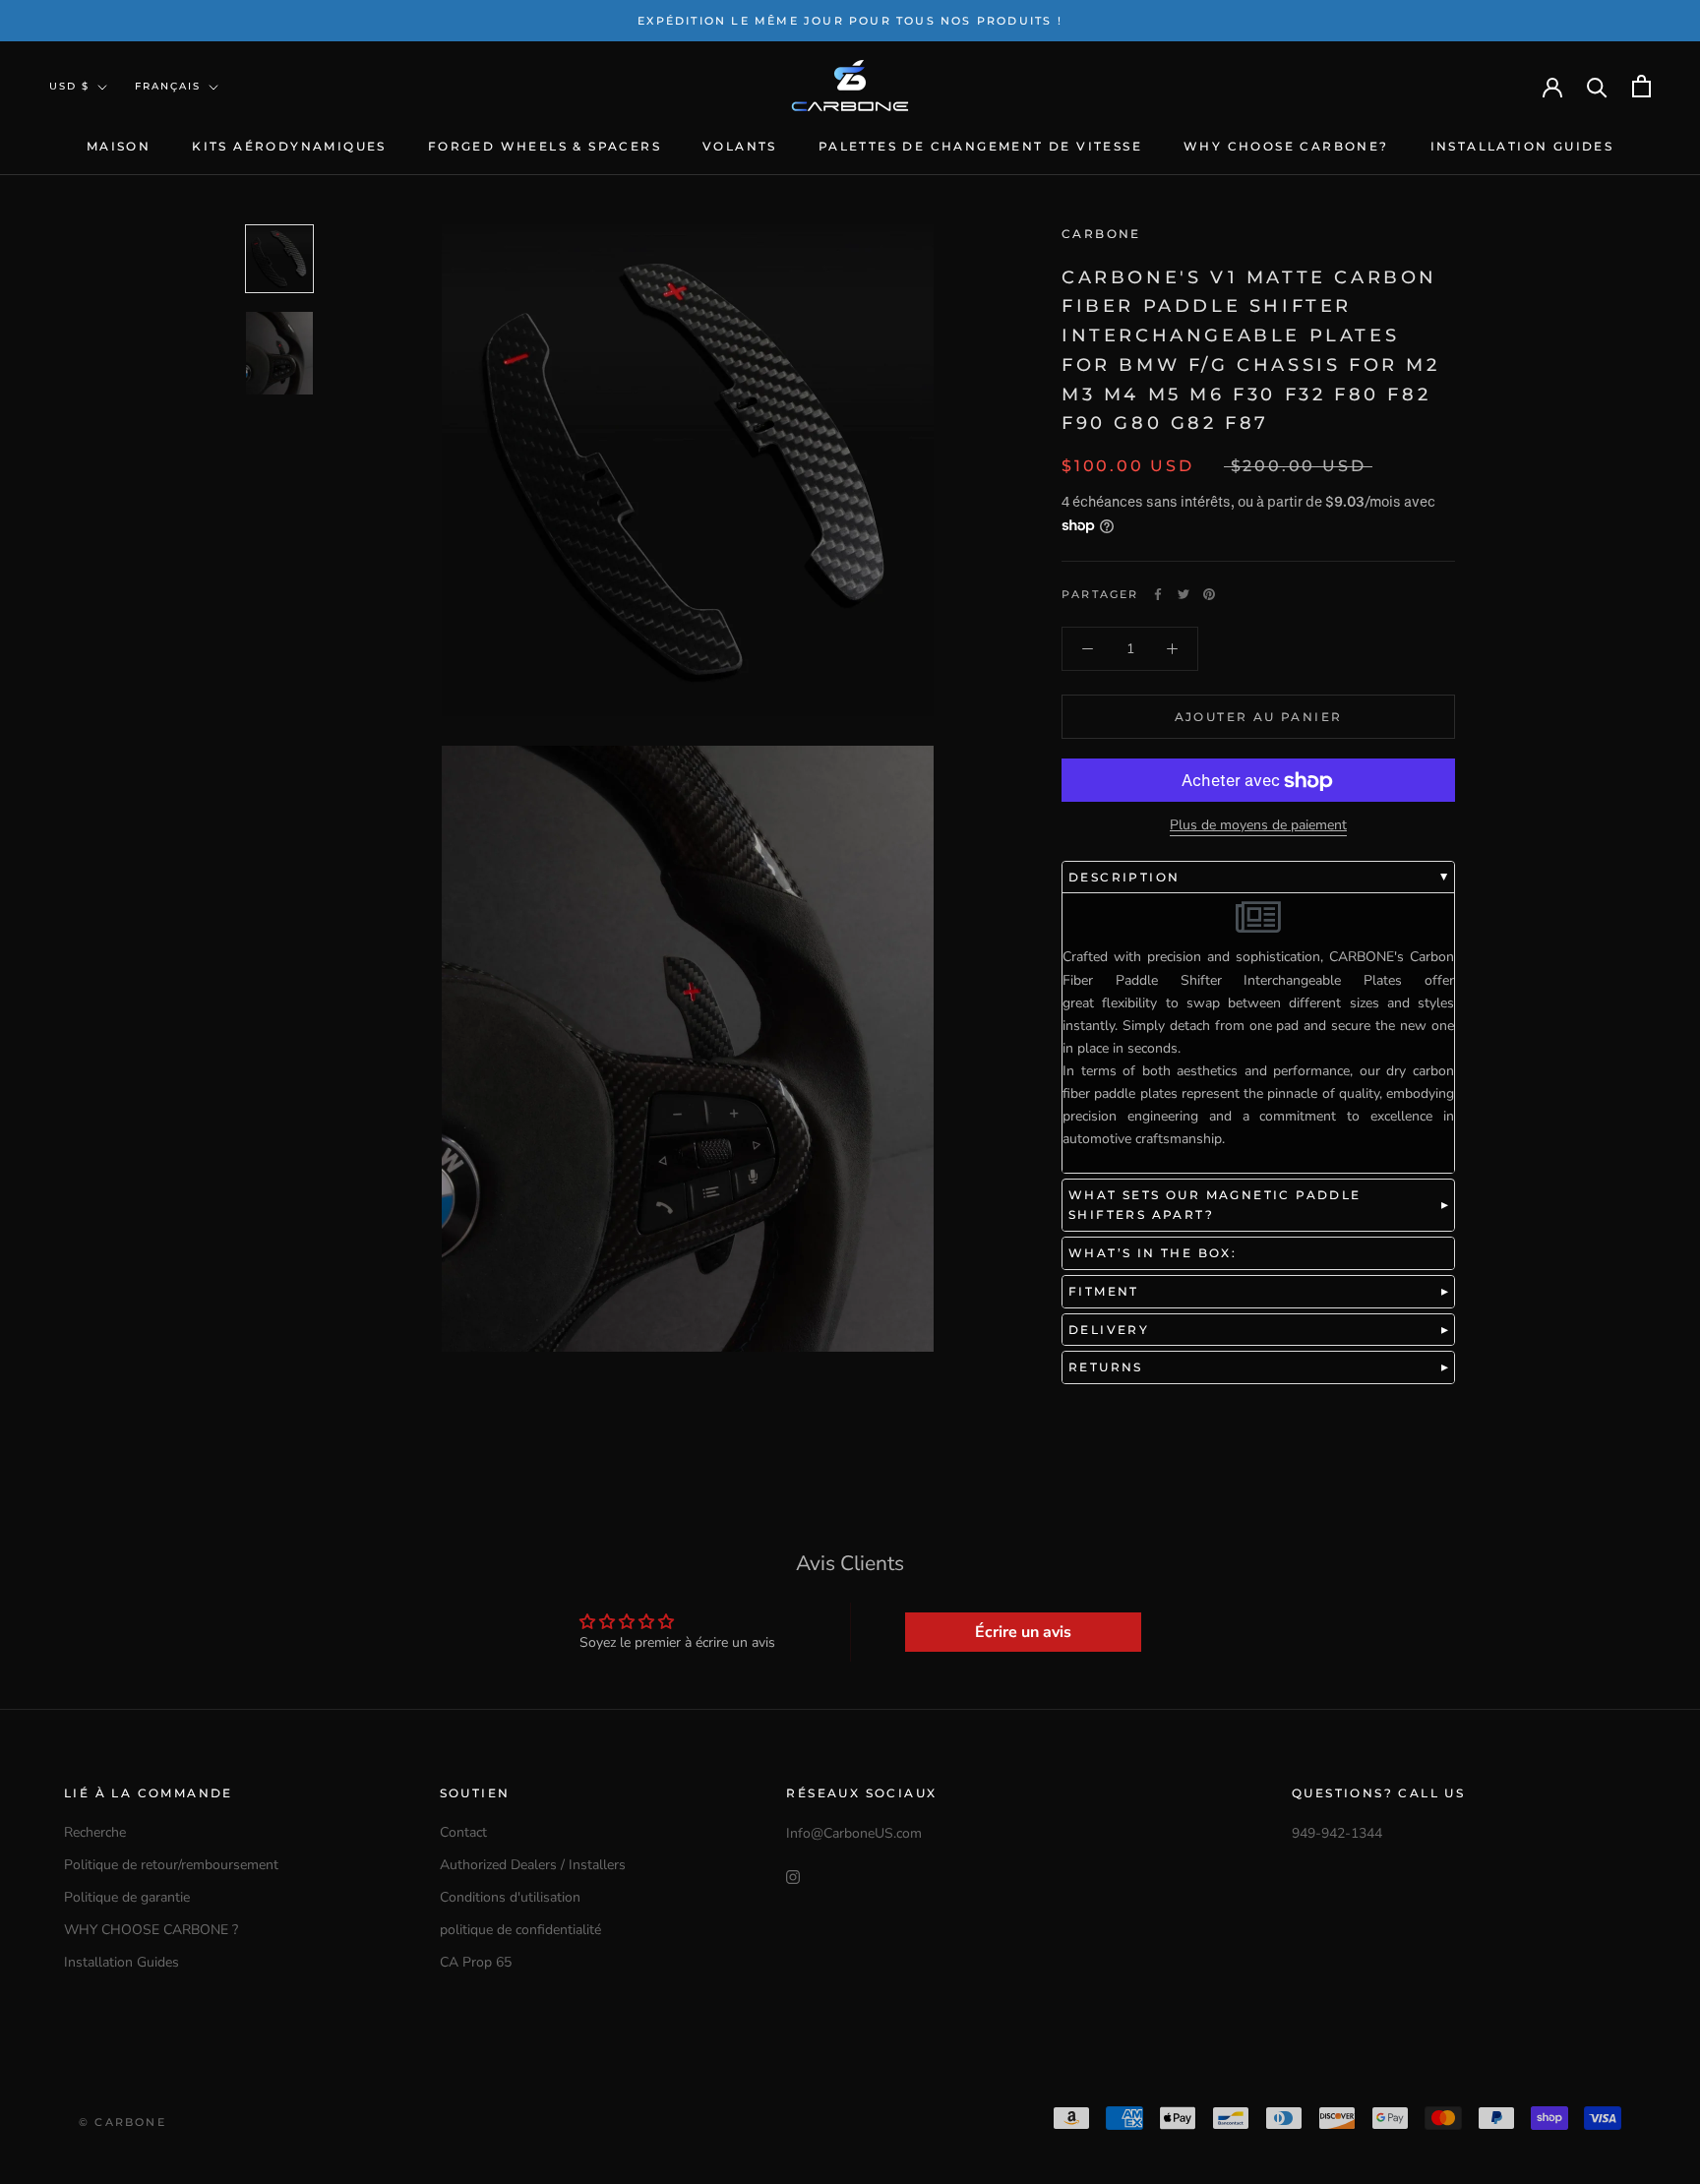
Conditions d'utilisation (510, 1897)
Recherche (95, 1832)
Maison (119, 146)
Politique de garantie (127, 1897)
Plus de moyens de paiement (1258, 826)
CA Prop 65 (476, 1962)
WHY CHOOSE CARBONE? (1286, 146)
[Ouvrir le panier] (1641, 86)
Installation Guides (1522, 146)
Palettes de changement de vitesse (980, 146)
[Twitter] (1184, 594)
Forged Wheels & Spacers (545, 146)
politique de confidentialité (520, 1930)
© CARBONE (122, 2122)
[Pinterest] (1209, 594)
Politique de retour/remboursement (171, 1865)
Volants (740, 146)
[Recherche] (1597, 86)
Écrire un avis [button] (1023, 1632)
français (168, 86)
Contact (463, 1832)
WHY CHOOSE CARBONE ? (151, 1930)
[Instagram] (793, 1876)
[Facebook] (1158, 594)
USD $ (69, 86)
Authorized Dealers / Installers (533, 1865)
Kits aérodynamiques (289, 146)
